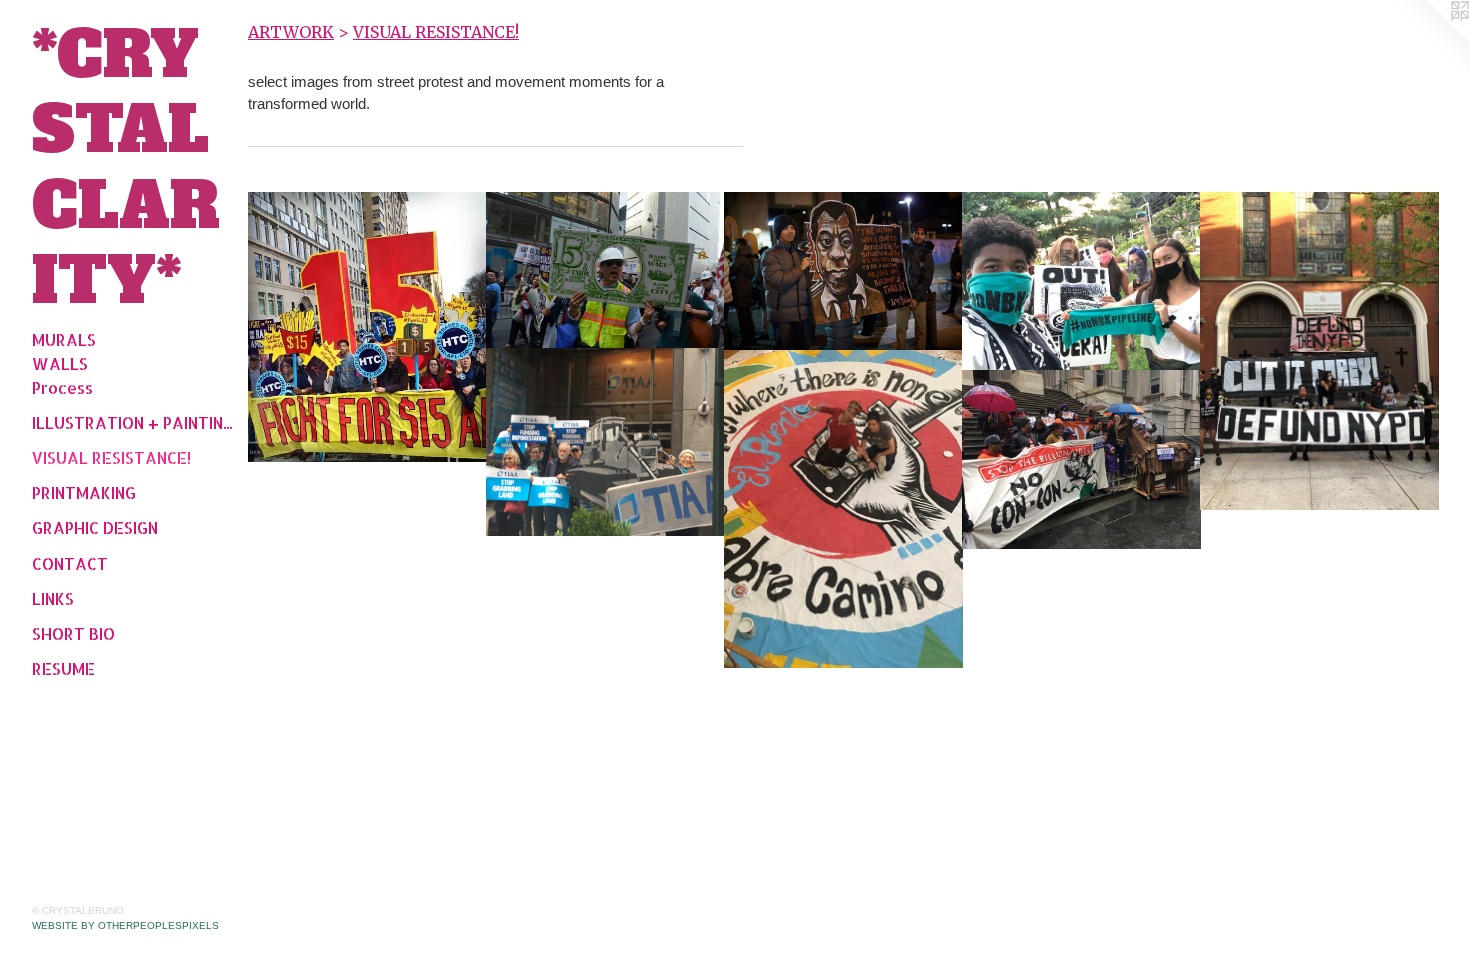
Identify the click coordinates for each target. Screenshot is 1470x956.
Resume (63, 668)
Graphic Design (95, 527)
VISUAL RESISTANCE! (111, 457)
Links (53, 598)
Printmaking (84, 492)
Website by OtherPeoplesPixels (125, 925)
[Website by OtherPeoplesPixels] (1430, 40)
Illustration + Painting (132, 422)
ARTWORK (291, 32)
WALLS (60, 363)
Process (62, 387)
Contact (70, 563)
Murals (64, 339)
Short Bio (73, 633)
